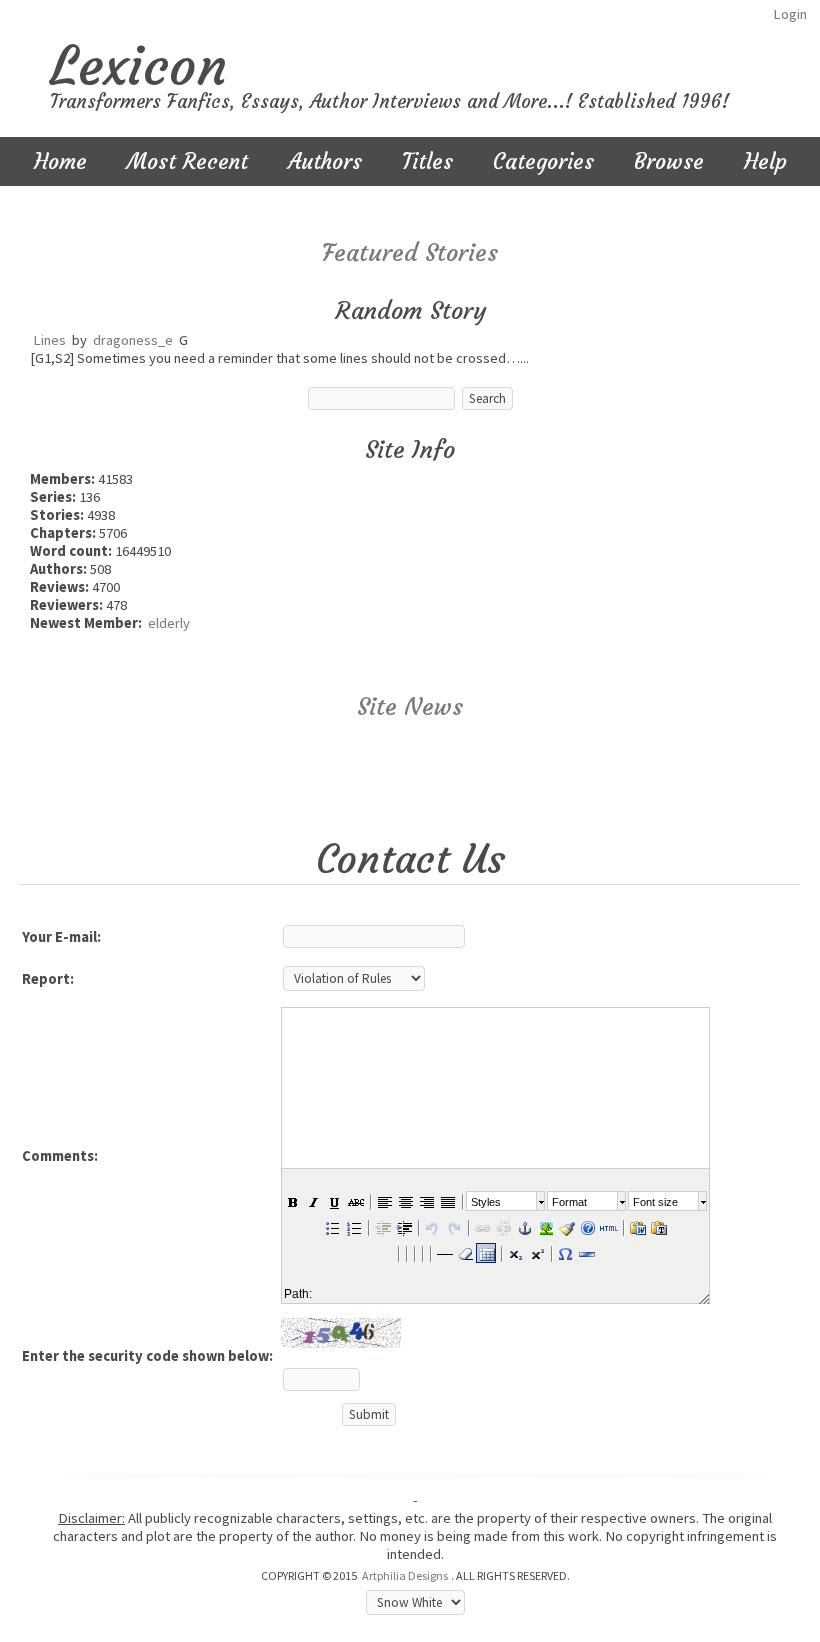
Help (765, 161)
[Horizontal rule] (586, 1253)
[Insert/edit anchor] (524, 1227)
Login (790, 14)
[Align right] (426, 1201)
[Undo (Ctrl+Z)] (432, 1227)
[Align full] (447, 1201)
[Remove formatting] (465, 1253)
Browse (669, 161)
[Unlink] (503, 1227)
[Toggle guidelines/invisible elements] (486, 1253)
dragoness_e (133, 340)
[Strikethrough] (355, 1201)
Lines (49, 340)
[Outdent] (382, 1227)
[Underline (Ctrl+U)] (334, 1201)
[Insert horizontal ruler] (444, 1253)
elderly (169, 623)
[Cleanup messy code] (566, 1227)
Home (60, 161)
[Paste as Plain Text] (658, 1227)
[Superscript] (536, 1253)
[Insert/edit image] (545, 1227)
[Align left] (384, 1201)
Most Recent (187, 161)
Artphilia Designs (405, 1575)
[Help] (587, 1227)
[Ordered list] (353, 1227)
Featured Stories (410, 253)
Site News (410, 707)
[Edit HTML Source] (608, 1227)
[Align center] (405, 1201)
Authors (325, 161)
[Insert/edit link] (482, 1227)
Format (569, 1202)
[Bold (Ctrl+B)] (292, 1201)
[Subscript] (515, 1253)
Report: (48, 979)
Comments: (60, 1156)
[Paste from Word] (637, 1227)
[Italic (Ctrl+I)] (313, 1201)
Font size (655, 1202)
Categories (543, 161)
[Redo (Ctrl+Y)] (453, 1227)
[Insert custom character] (565, 1253)
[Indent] (403, 1227)
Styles (486, 1202)
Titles (427, 161)
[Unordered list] (332, 1227)
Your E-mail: (61, 937)
